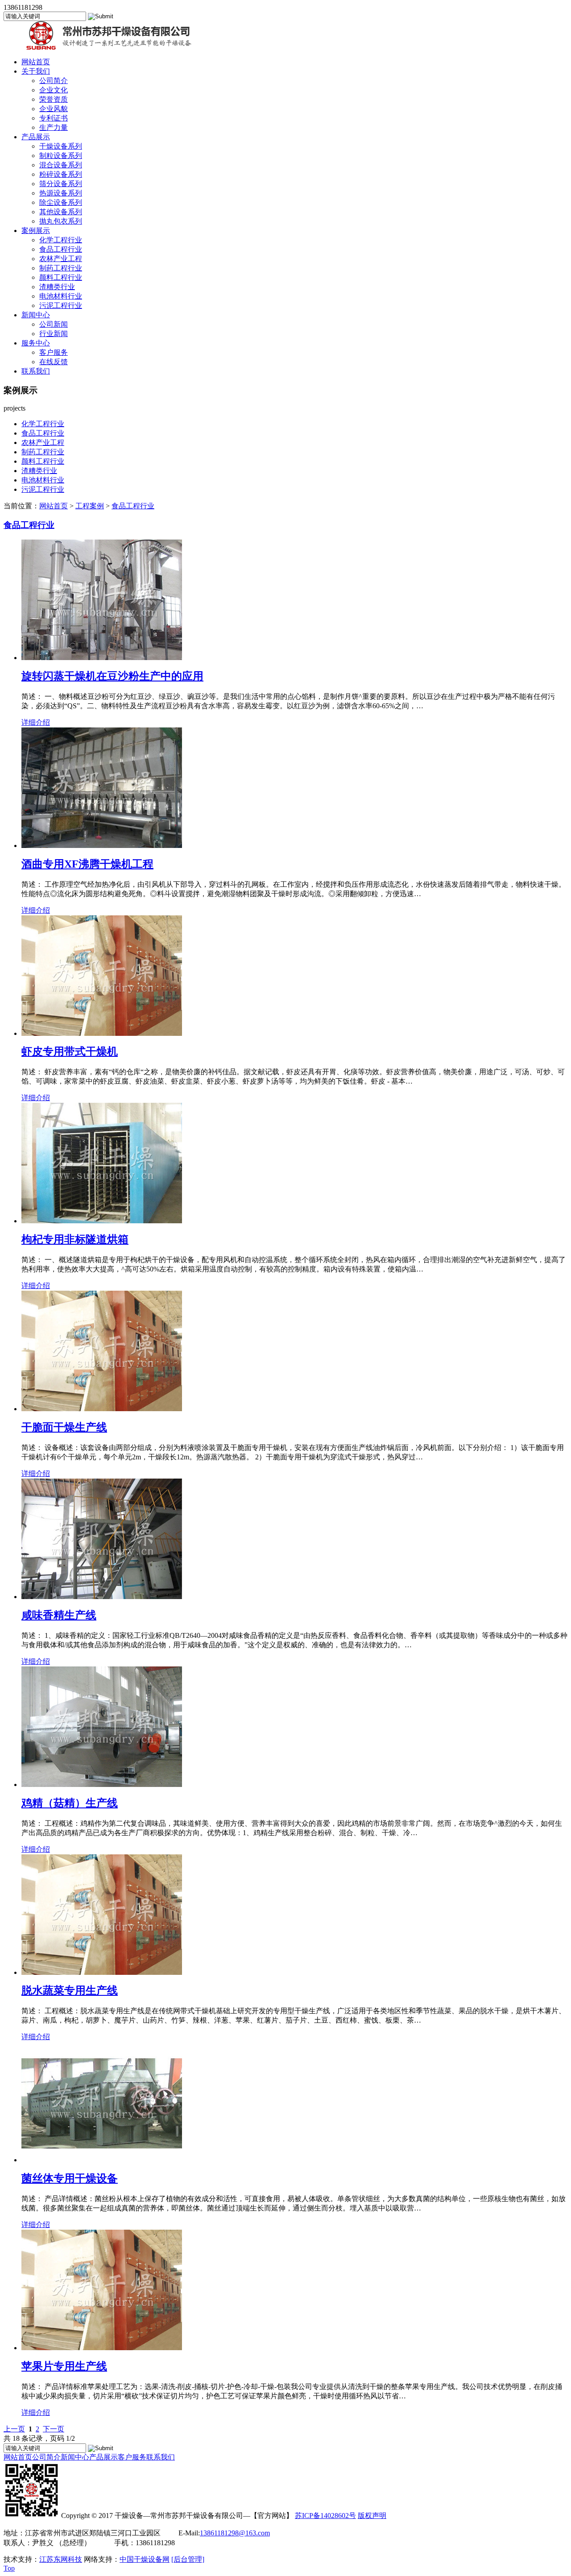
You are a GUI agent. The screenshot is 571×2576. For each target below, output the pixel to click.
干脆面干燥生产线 (64, 1427)
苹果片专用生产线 (64, 2366)
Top (9, 2568)
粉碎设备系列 (61, 174)
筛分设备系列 (61, 184)
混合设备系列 (61, 165)
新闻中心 (36, 315)
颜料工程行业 (61, 277)
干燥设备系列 (61, 146)
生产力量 (54, 127)
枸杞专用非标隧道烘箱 (75, 1239)
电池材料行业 (61, 296)
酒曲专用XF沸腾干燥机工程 (87, 864)
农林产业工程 (61, 259)
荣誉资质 (54, 99)
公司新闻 (54, 324)
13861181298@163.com (235, 2533)
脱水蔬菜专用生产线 (70, 1990)
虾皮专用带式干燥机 (70, 1051)
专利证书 (54, 118)
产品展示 (36, 137)
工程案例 (90, 506)
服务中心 (36, 343)
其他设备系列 (61, 212)
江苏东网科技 (61, 2559)
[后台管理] (188, 2559)
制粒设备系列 (61, 156)
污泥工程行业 (61, 305)
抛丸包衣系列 (61, 221)
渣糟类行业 (57, 287)
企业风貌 (54, 109)
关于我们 (36, 71)
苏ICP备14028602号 (325, 2516)
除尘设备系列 (61, 202)
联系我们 (36, 371)
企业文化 (54, 90)
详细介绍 (36, 722)
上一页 (14, 2429)
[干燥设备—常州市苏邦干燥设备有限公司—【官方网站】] (99, 48)
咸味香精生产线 (59, 1615)
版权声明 (372, 2516)
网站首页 (36, 62)
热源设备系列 (61, 193)
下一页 (54, 2429)
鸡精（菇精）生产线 (70, 1803)
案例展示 (36, 231)
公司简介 (54, 81)
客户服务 (54, 352)
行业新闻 (54, 334)
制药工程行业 (61, 268)
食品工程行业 (61, 249)
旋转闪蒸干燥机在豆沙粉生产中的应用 (112, 676)
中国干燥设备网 (145, 2559)
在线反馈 (54, 362)
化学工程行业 (61, 240)
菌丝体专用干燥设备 (70, 2178)
